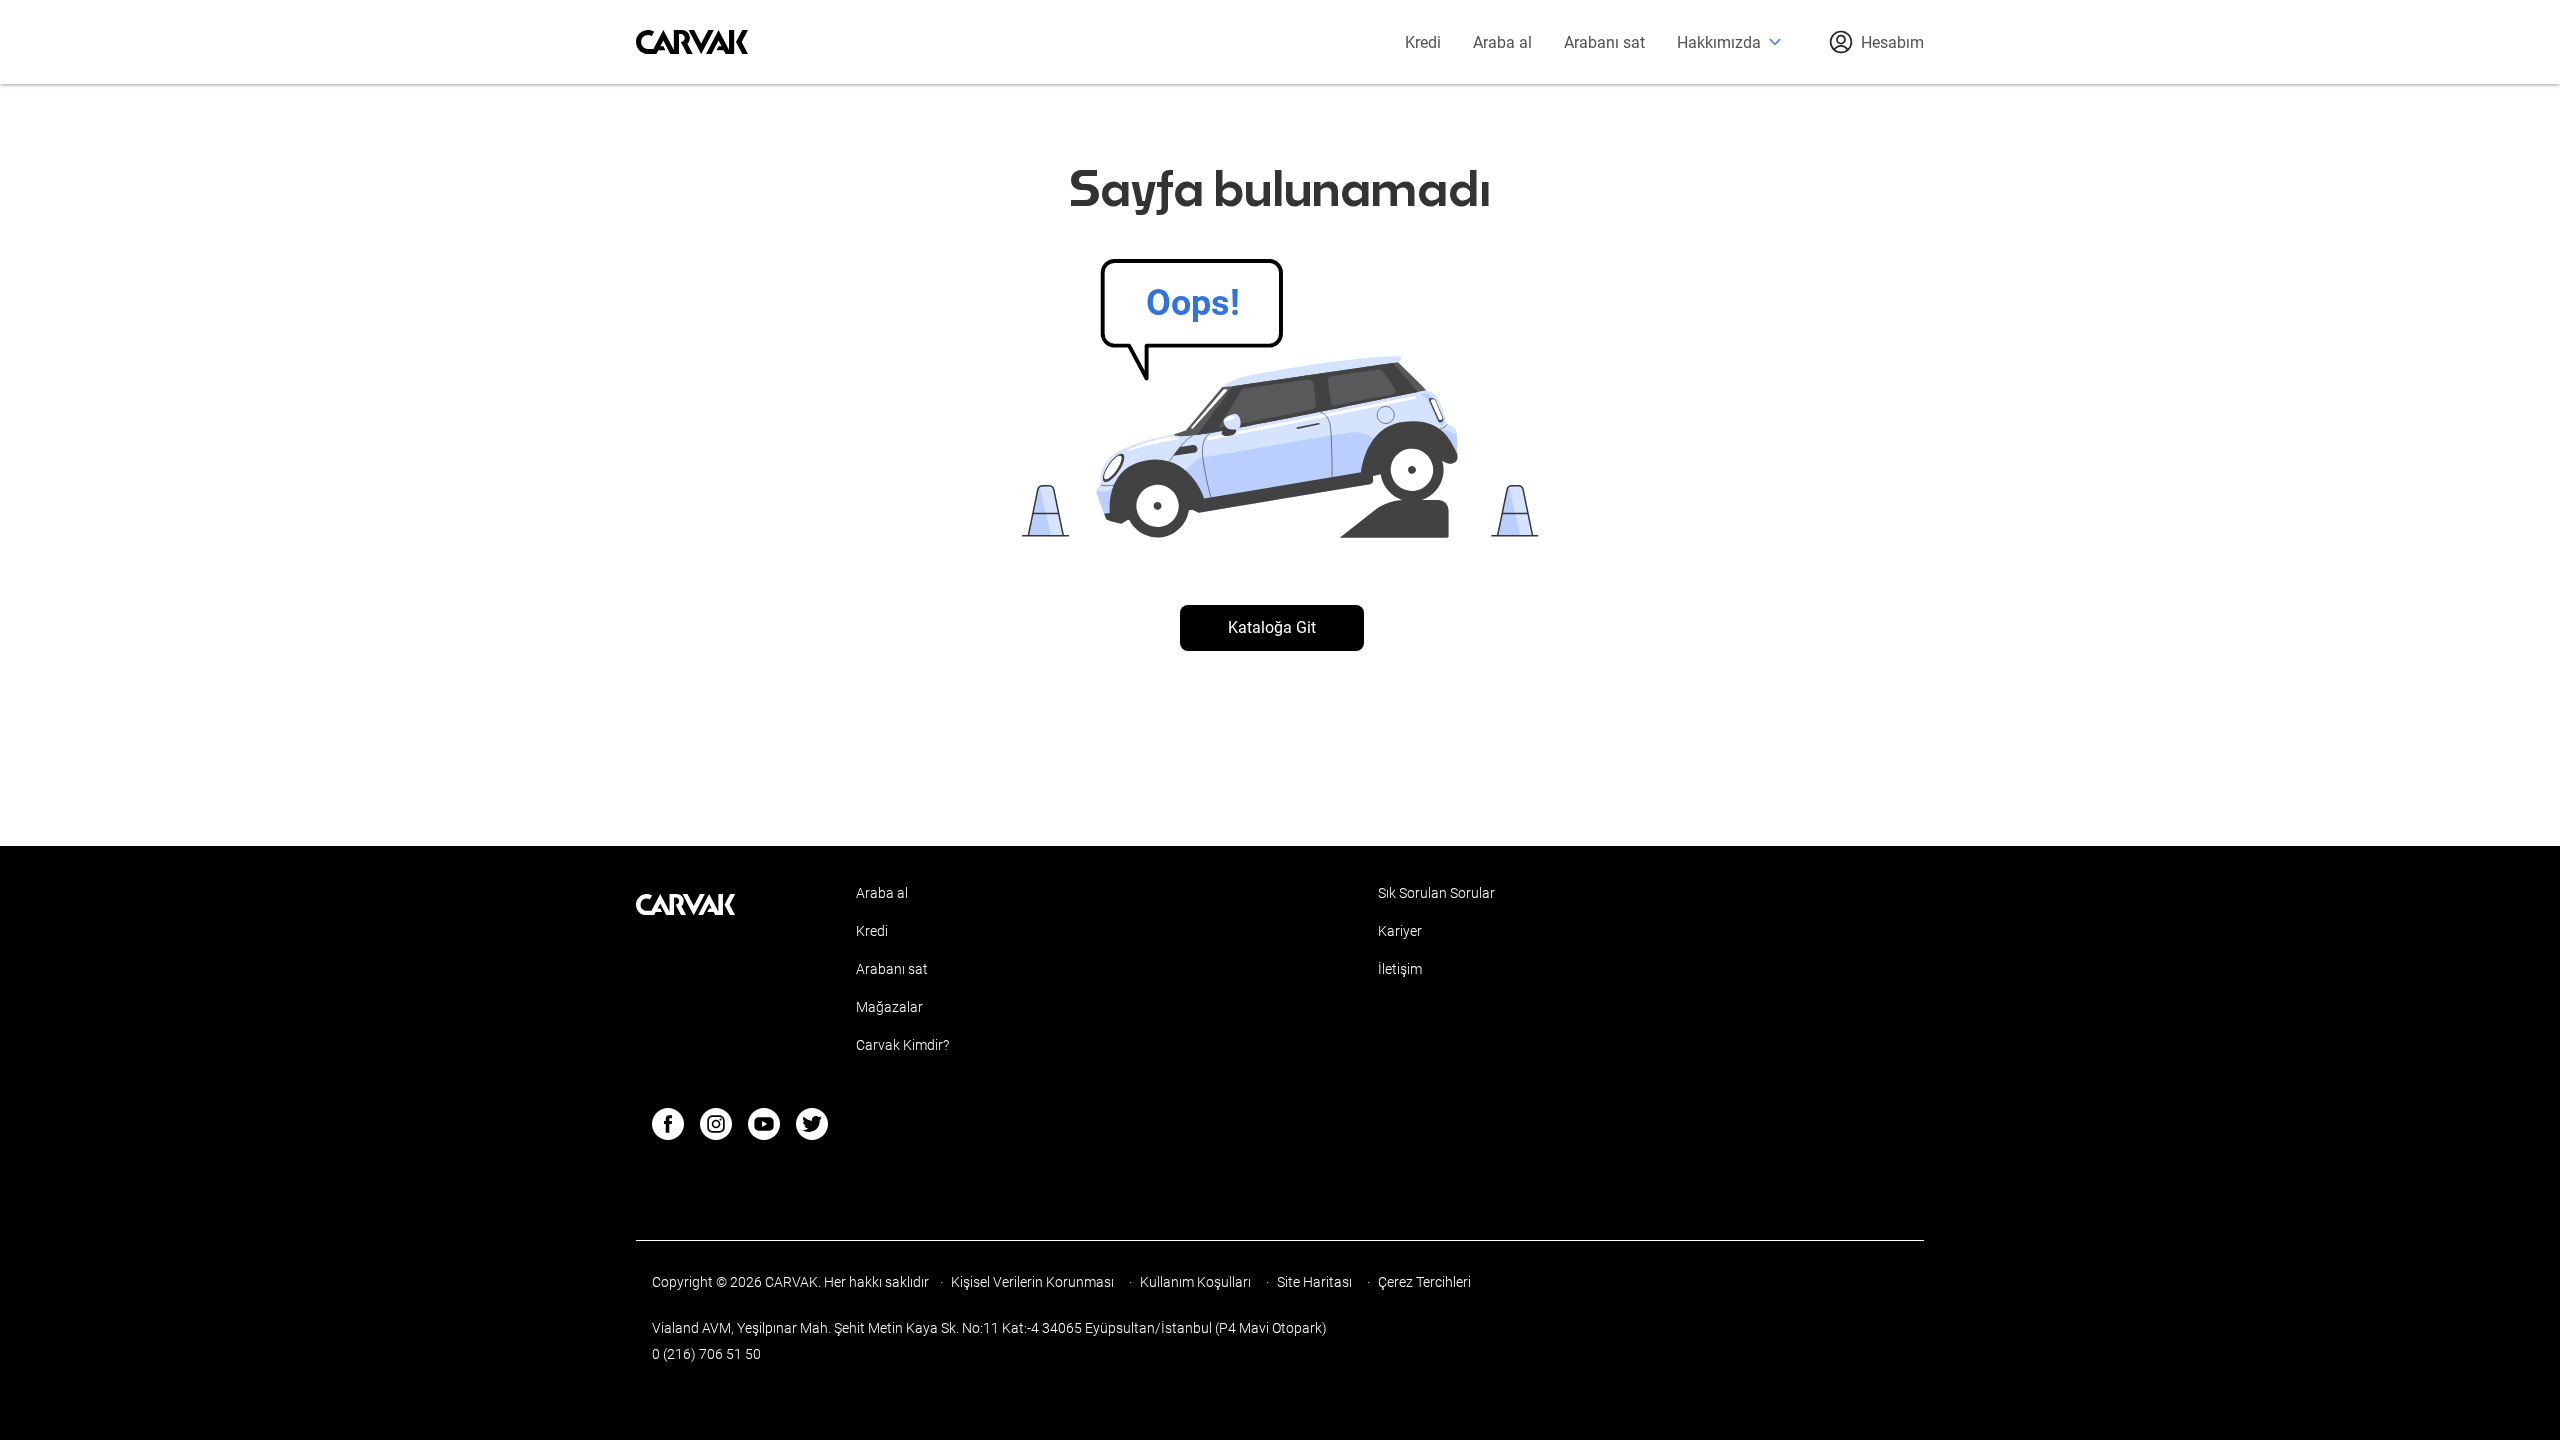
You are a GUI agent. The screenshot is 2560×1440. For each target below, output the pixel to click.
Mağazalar (889, 1007)
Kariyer (1400, 931)
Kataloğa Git (1272, 627)
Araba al (1502, 42)
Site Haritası (1316, 1282)
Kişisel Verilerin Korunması (1034, 1282)
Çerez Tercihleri (1424, 1282)
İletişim (1400, 969)
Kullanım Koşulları (1197, 1282)
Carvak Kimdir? (902, 1045)
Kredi (1423, 42)
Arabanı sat (1604, 42)
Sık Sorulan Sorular (1436, 893)
